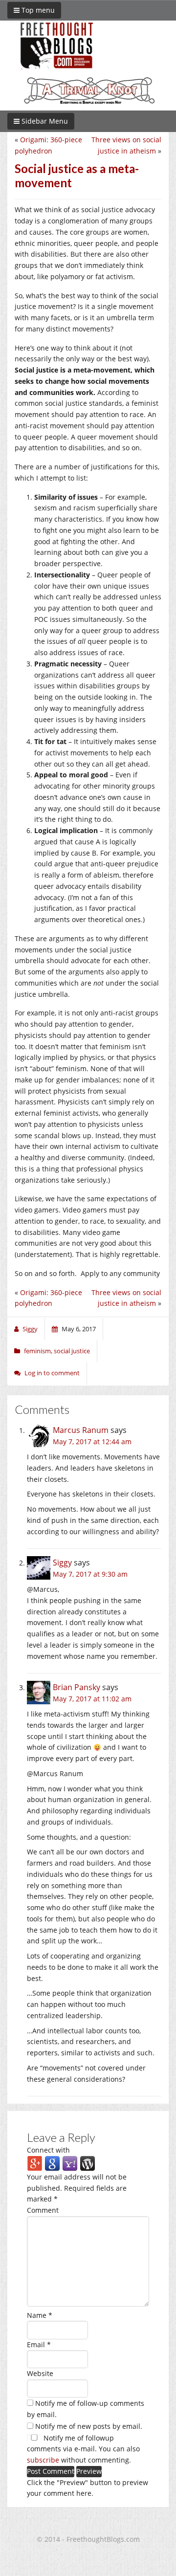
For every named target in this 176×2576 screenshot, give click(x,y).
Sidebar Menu (44, 121)
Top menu (37, 10)
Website (40, 2373)
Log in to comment (52, 1373)
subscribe (43, 2460)
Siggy (62, 1563)
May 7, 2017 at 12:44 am (92, 1442)
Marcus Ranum (81, 1430)
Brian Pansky (77, 1687)
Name (40, 2315)
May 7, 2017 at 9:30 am (90, 1574)
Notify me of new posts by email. (89, 2426)
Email (39, 2345)
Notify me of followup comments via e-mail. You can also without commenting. (83, 2449)
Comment (43, 2210)
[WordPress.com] (88, 2163)
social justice (72, 1351)
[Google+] (35, 2163)
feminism (37, 1351)
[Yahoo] (70, 2163)
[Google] (52, 2163)
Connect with (48, 2150)
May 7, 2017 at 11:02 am (92, 1699)
